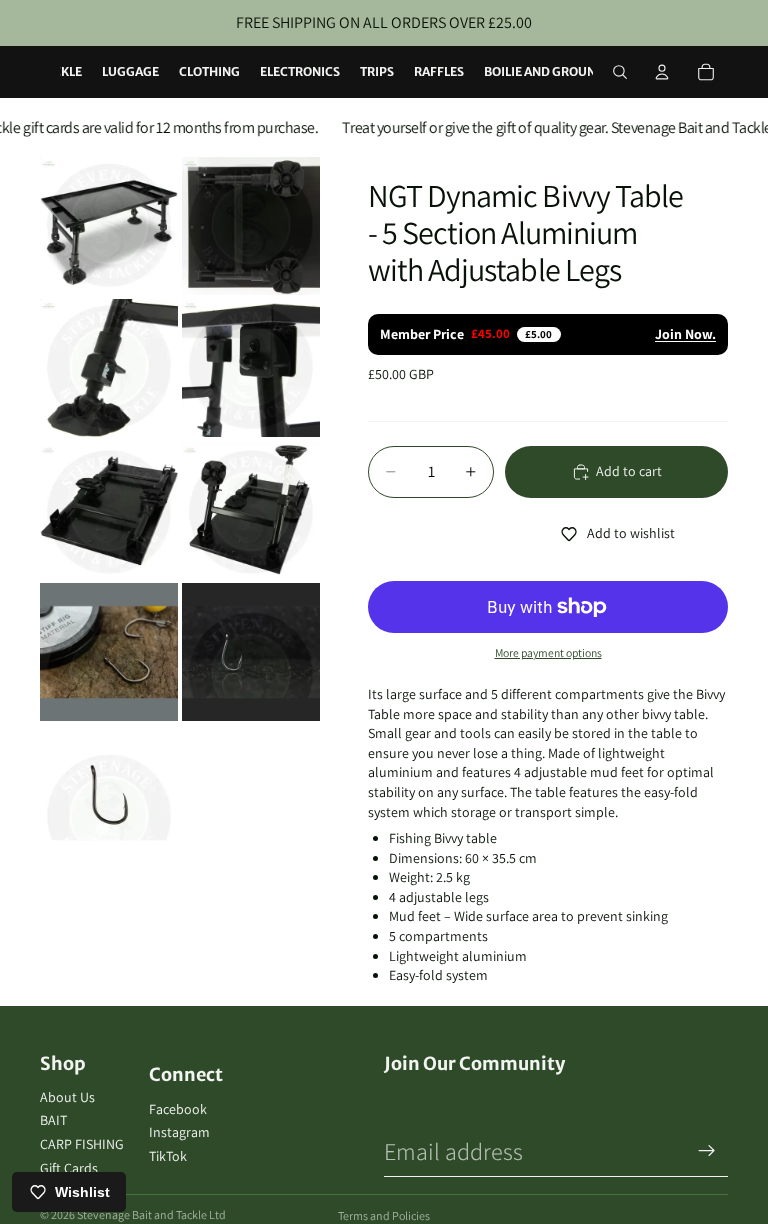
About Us (67, 1097)
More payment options (548, 652)
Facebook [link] (178, 1109)
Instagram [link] (179, 1132)
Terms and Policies (384, 1215)
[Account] (662, 72)
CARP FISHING (82, 1144)
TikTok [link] (168, 1156)
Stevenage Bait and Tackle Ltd (151, 1214)
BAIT (53, 1120)
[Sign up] (707, 1151)
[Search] (620, 72)
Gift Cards (69, 1168)
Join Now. (685, 334)
